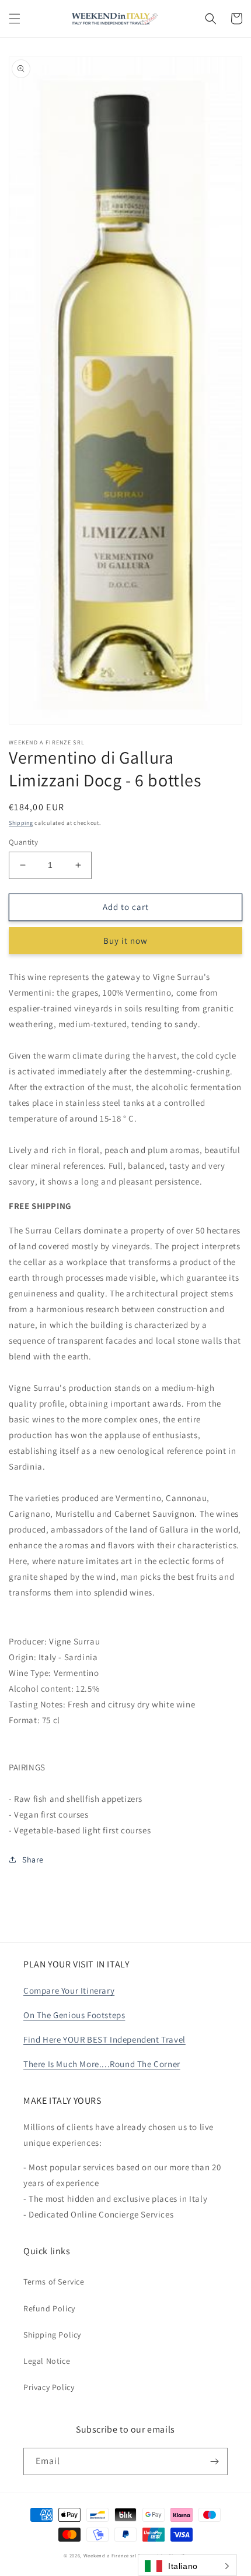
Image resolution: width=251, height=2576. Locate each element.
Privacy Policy (49, 2387)
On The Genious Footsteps (74, 2015)
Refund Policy (49, 2308)
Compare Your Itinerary (69, 1990)
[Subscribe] (214, 2461)
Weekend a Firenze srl (110, 2555)
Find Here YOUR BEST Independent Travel (104, 2039)
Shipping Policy (52, 2335)
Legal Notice (47, 2361)
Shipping (21, 823)
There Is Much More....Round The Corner (102, 2064)
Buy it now (125, 941)
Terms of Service (54, 2282)
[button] (15, 19)
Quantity (23, 842)
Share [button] (33, 1860)
